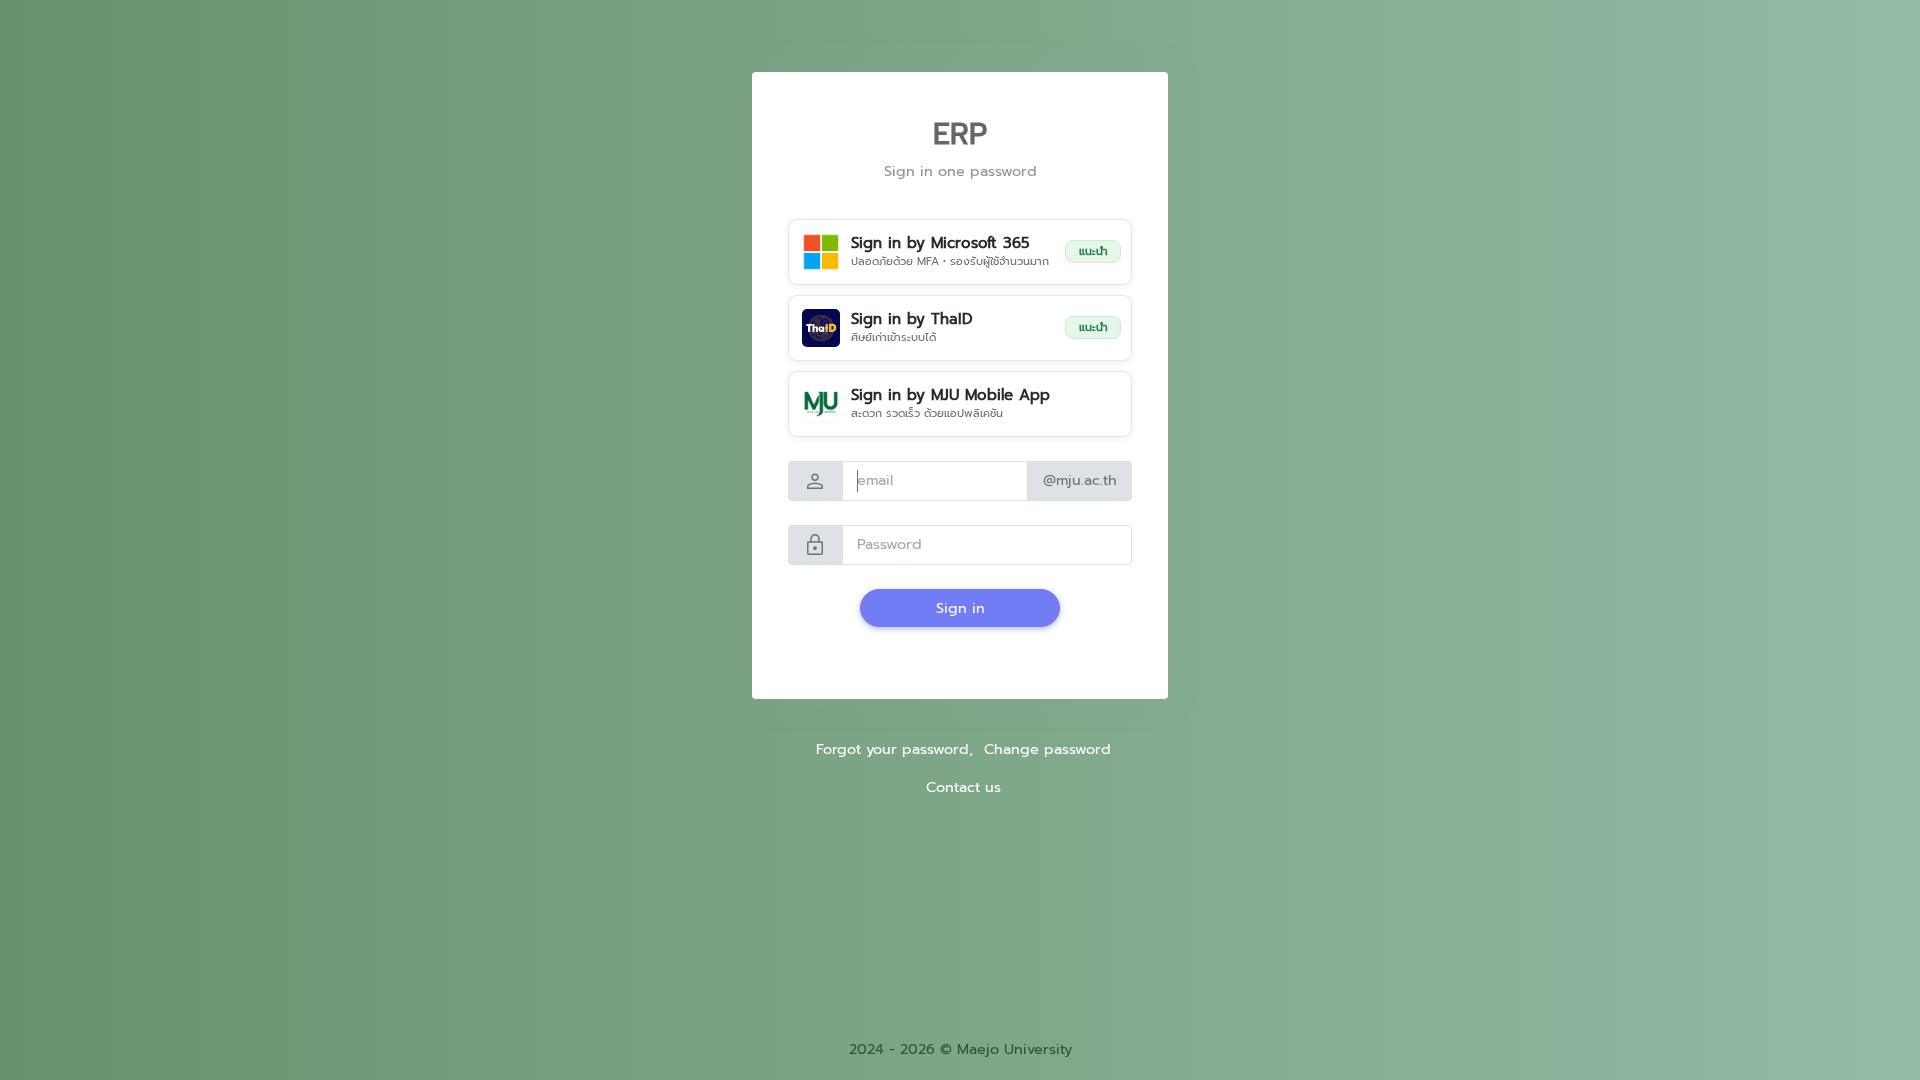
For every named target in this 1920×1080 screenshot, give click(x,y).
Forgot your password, (894, 749)
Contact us (963, 787)
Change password (1047, 749)
